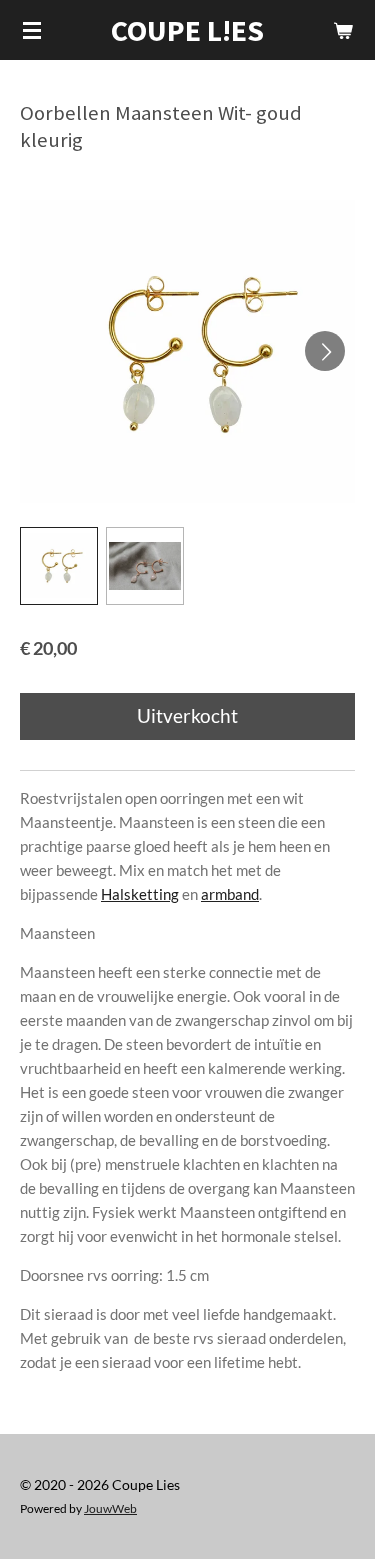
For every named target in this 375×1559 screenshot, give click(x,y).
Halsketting (140, 894)
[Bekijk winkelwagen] (343, 30)
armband (230, 894)
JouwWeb (110, 1508)
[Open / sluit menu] (32, 30)
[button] (59, 566)
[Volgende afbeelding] (325, 351)
